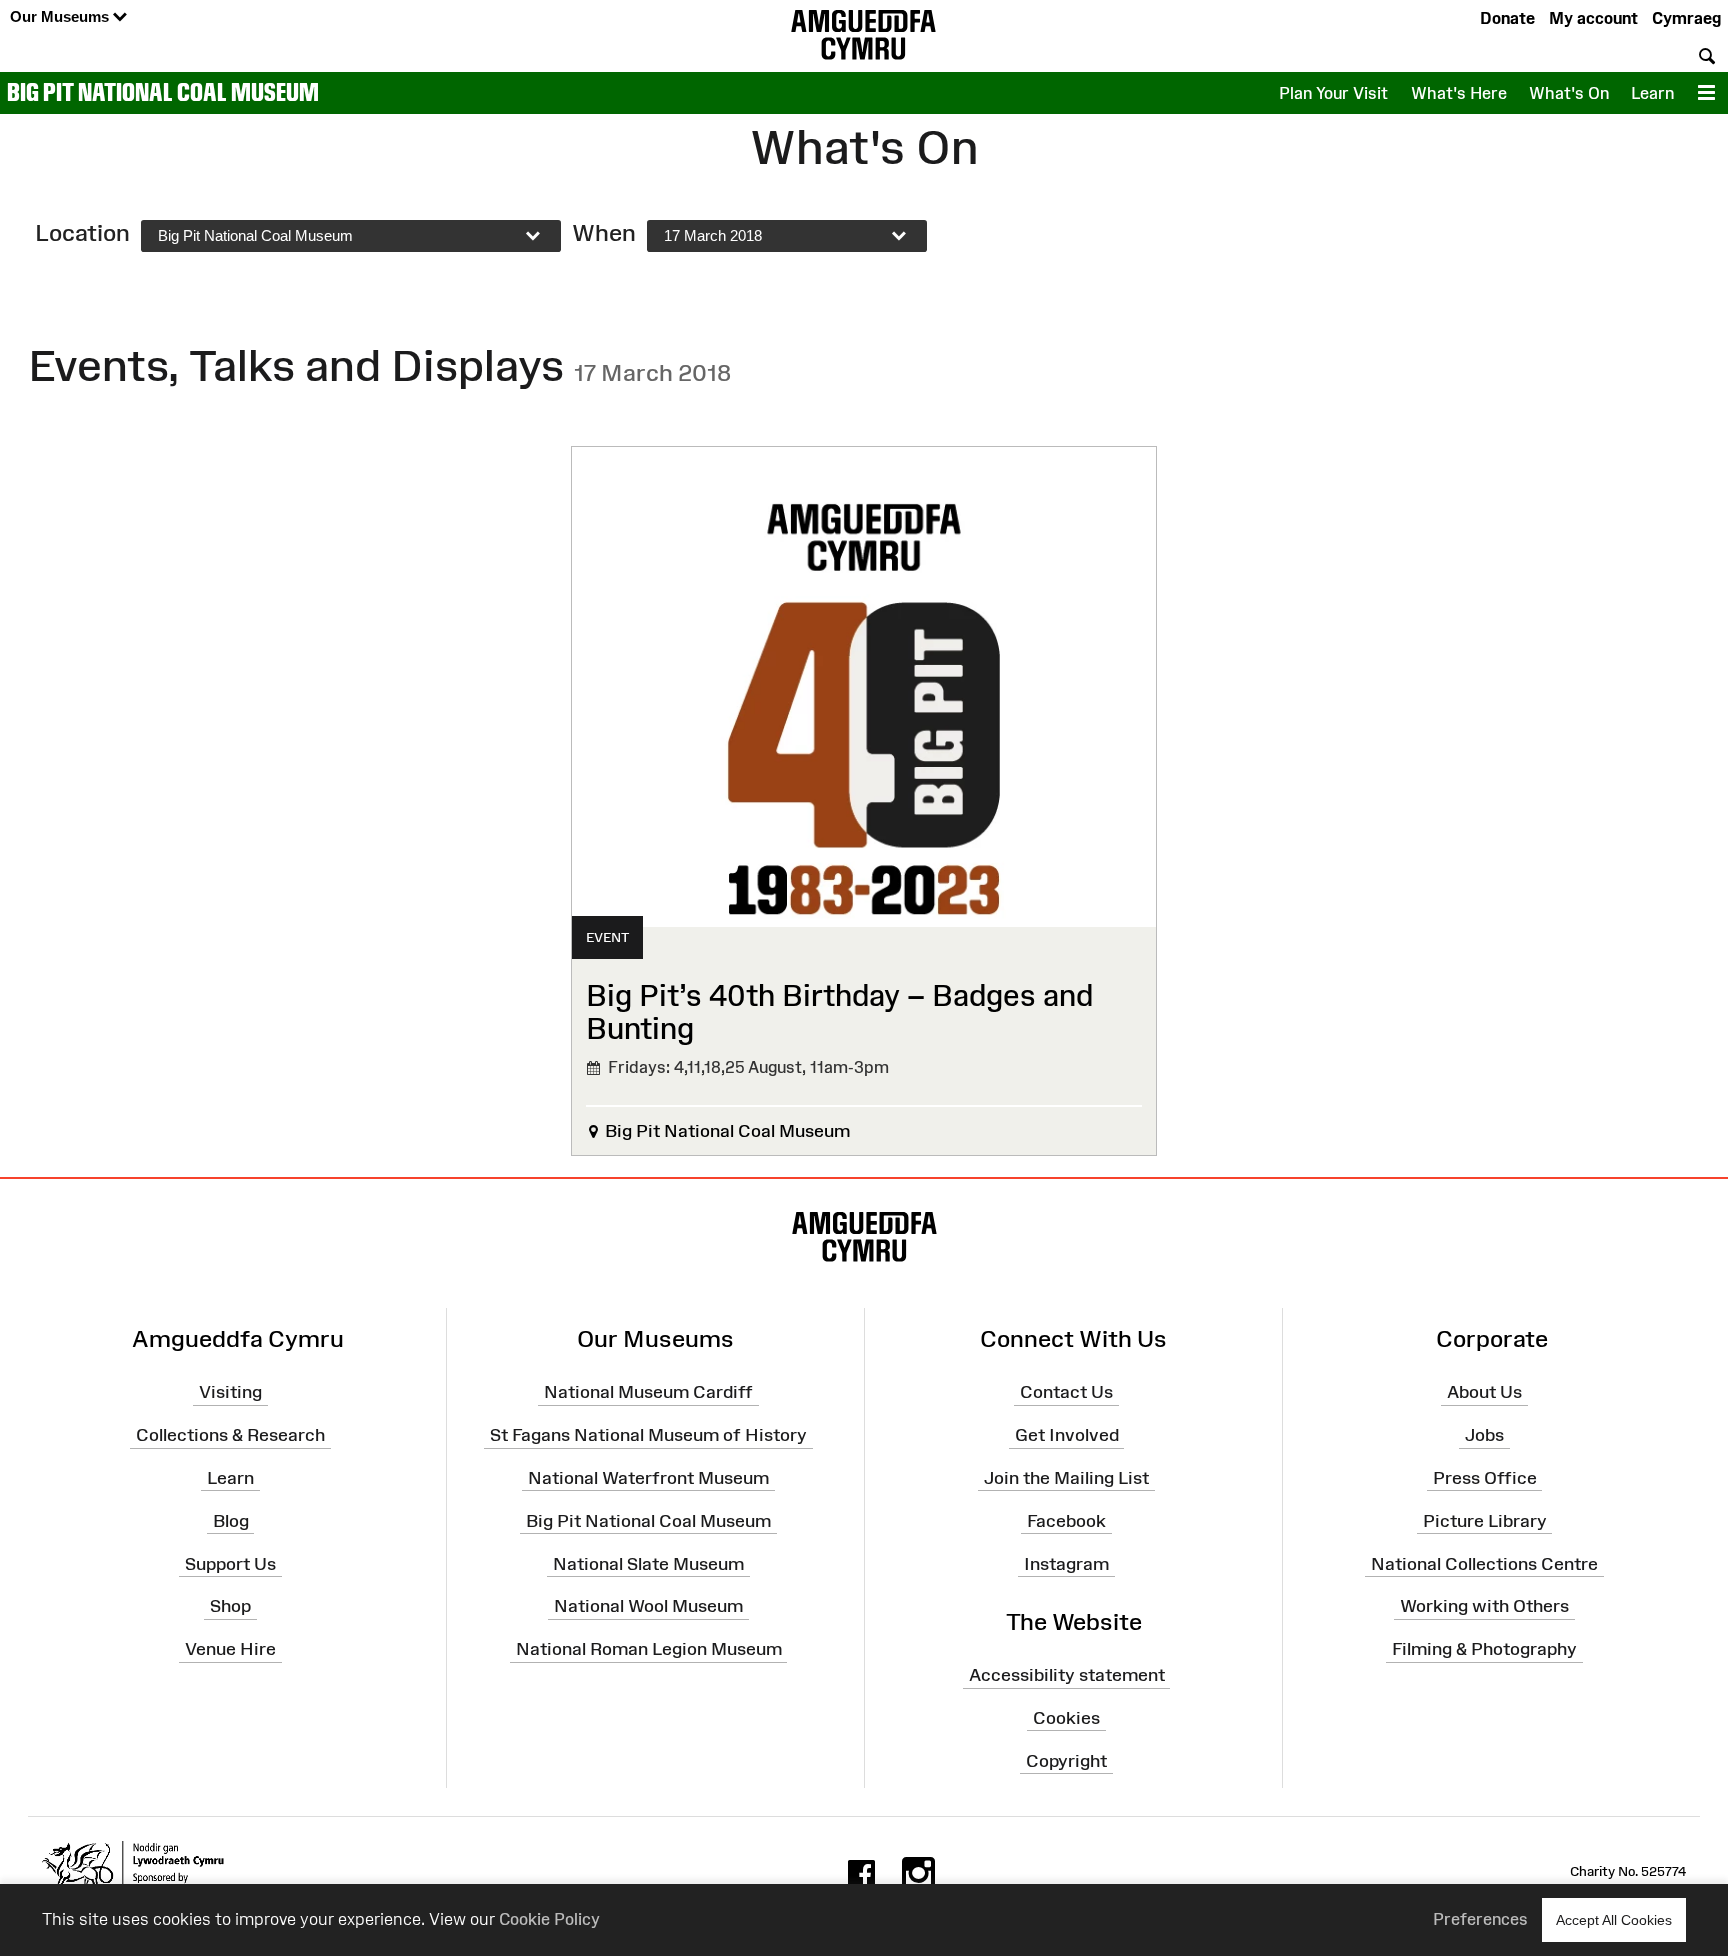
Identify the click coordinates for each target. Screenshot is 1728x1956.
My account (1593, 18)
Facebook (1066, 1521)
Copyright (1066, 1760)
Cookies (1066, 1718)
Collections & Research (230, 1435)
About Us (1484, 1392)
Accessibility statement (1067, 1675)
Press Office (1485, 1478)
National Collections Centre (1484, 1563)
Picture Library (1485, 1521)
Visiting (230, 1392)
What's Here (1459, 93)
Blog (231, 1521)
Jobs (1484, 1435)
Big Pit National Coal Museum (163, 92)
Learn (1652, 93)
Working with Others (1484, 1606)
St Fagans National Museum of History (648, 1435)
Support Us (230, 1563)
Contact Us (1066, 1392)
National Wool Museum (648, 1606)
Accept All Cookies (1614, 1920)
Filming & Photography (1484, 1649)
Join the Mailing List (1066, 1478)
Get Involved (1067, 1435)
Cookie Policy (549, 1919)
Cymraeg (1686, 18)
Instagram (1066, 1563)
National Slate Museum (648, 1563)
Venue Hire (230, 1649)
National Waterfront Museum (648, 1478)
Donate (1507, 18)
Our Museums (61, 16)
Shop (230, 1606)
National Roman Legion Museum (649, 1649)
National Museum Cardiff (648, 1392)
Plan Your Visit (1333, 93)
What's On (1569, 93)
